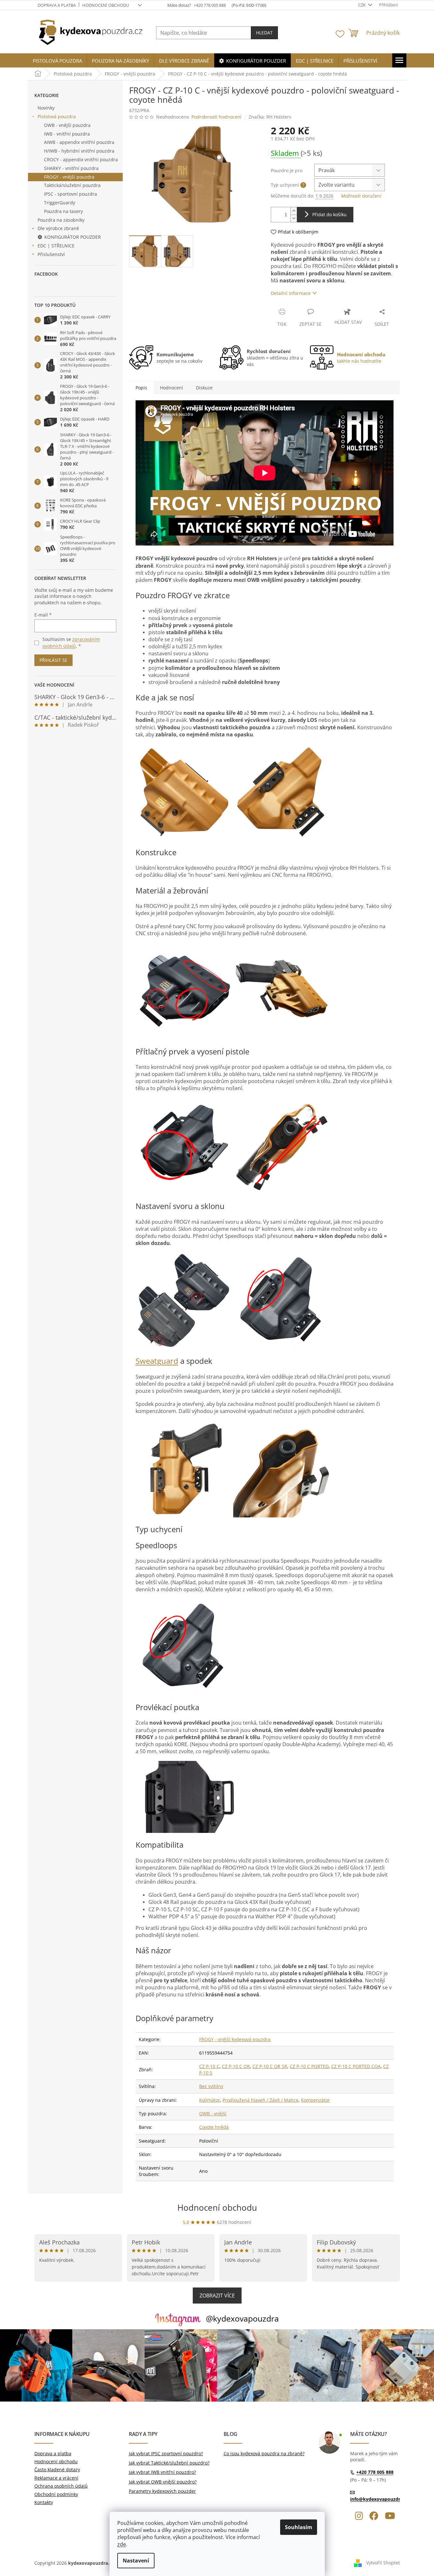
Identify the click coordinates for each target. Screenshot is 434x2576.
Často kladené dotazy (57, 2469)
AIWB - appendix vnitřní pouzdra (79, 142)
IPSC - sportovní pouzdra (71, 194)
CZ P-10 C (209, 2066)
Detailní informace (291, 293)
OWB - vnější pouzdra (67, 125)
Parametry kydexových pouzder (162, 2491)
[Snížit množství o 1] (294, 218)
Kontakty (44, 2502)
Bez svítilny (211, 2086)
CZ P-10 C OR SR (270, 2066)
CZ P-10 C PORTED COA (356, 2066)
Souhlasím (299, 2527)
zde (122, 2544)
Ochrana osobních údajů (61, 2486)
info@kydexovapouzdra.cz (379, 2499)
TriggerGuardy (60, 203)
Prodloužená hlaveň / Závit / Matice (261, 2100)
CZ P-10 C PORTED (309, 2066)
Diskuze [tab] (204, 388)
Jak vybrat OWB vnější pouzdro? (163, 2482)
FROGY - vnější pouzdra (69, 177)
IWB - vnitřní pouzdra (67, 134)
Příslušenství (51, 254)
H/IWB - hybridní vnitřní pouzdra (79, 151)
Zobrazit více (217, 2296)
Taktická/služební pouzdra (72, 185)
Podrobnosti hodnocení (217, 117)
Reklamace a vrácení (56, 2478)
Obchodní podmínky (56, 2494)
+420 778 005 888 (375, 2472)
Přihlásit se (53, 660)
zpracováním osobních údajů (71, 642)
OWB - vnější (213, 2114)
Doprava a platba (57, 5)
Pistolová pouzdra (57, 116)
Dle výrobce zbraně (58, 228)
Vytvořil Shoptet (383, 2562)
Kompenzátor (315, 2100)
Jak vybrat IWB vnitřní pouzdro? (162, 2472)
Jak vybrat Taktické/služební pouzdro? (169, 2463)
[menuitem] (57, 61)
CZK (362, 5)
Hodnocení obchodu (106, 5)
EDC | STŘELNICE (56, 246)
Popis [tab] (141, 388)
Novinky (46, 108)
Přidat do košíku (329, 214)
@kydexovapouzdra (242, 2318)
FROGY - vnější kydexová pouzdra (235, 2039)
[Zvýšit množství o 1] (294, 211)
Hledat (264, 33)
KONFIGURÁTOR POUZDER (73, 237)
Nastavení (136, 2561)
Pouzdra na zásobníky (61, 220)
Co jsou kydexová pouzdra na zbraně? (264, 2453)
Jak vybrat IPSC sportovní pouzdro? (166, 2453)
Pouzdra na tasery (63, 211)
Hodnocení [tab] (172, 388)
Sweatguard (157, 1361)
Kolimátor (210, 2100)
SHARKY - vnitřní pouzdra (71, 168)
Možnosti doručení (361, 196)
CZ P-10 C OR (236, 2066)
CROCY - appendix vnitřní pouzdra (81, 160)
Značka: (270, 117)
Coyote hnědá (214, 2127)
